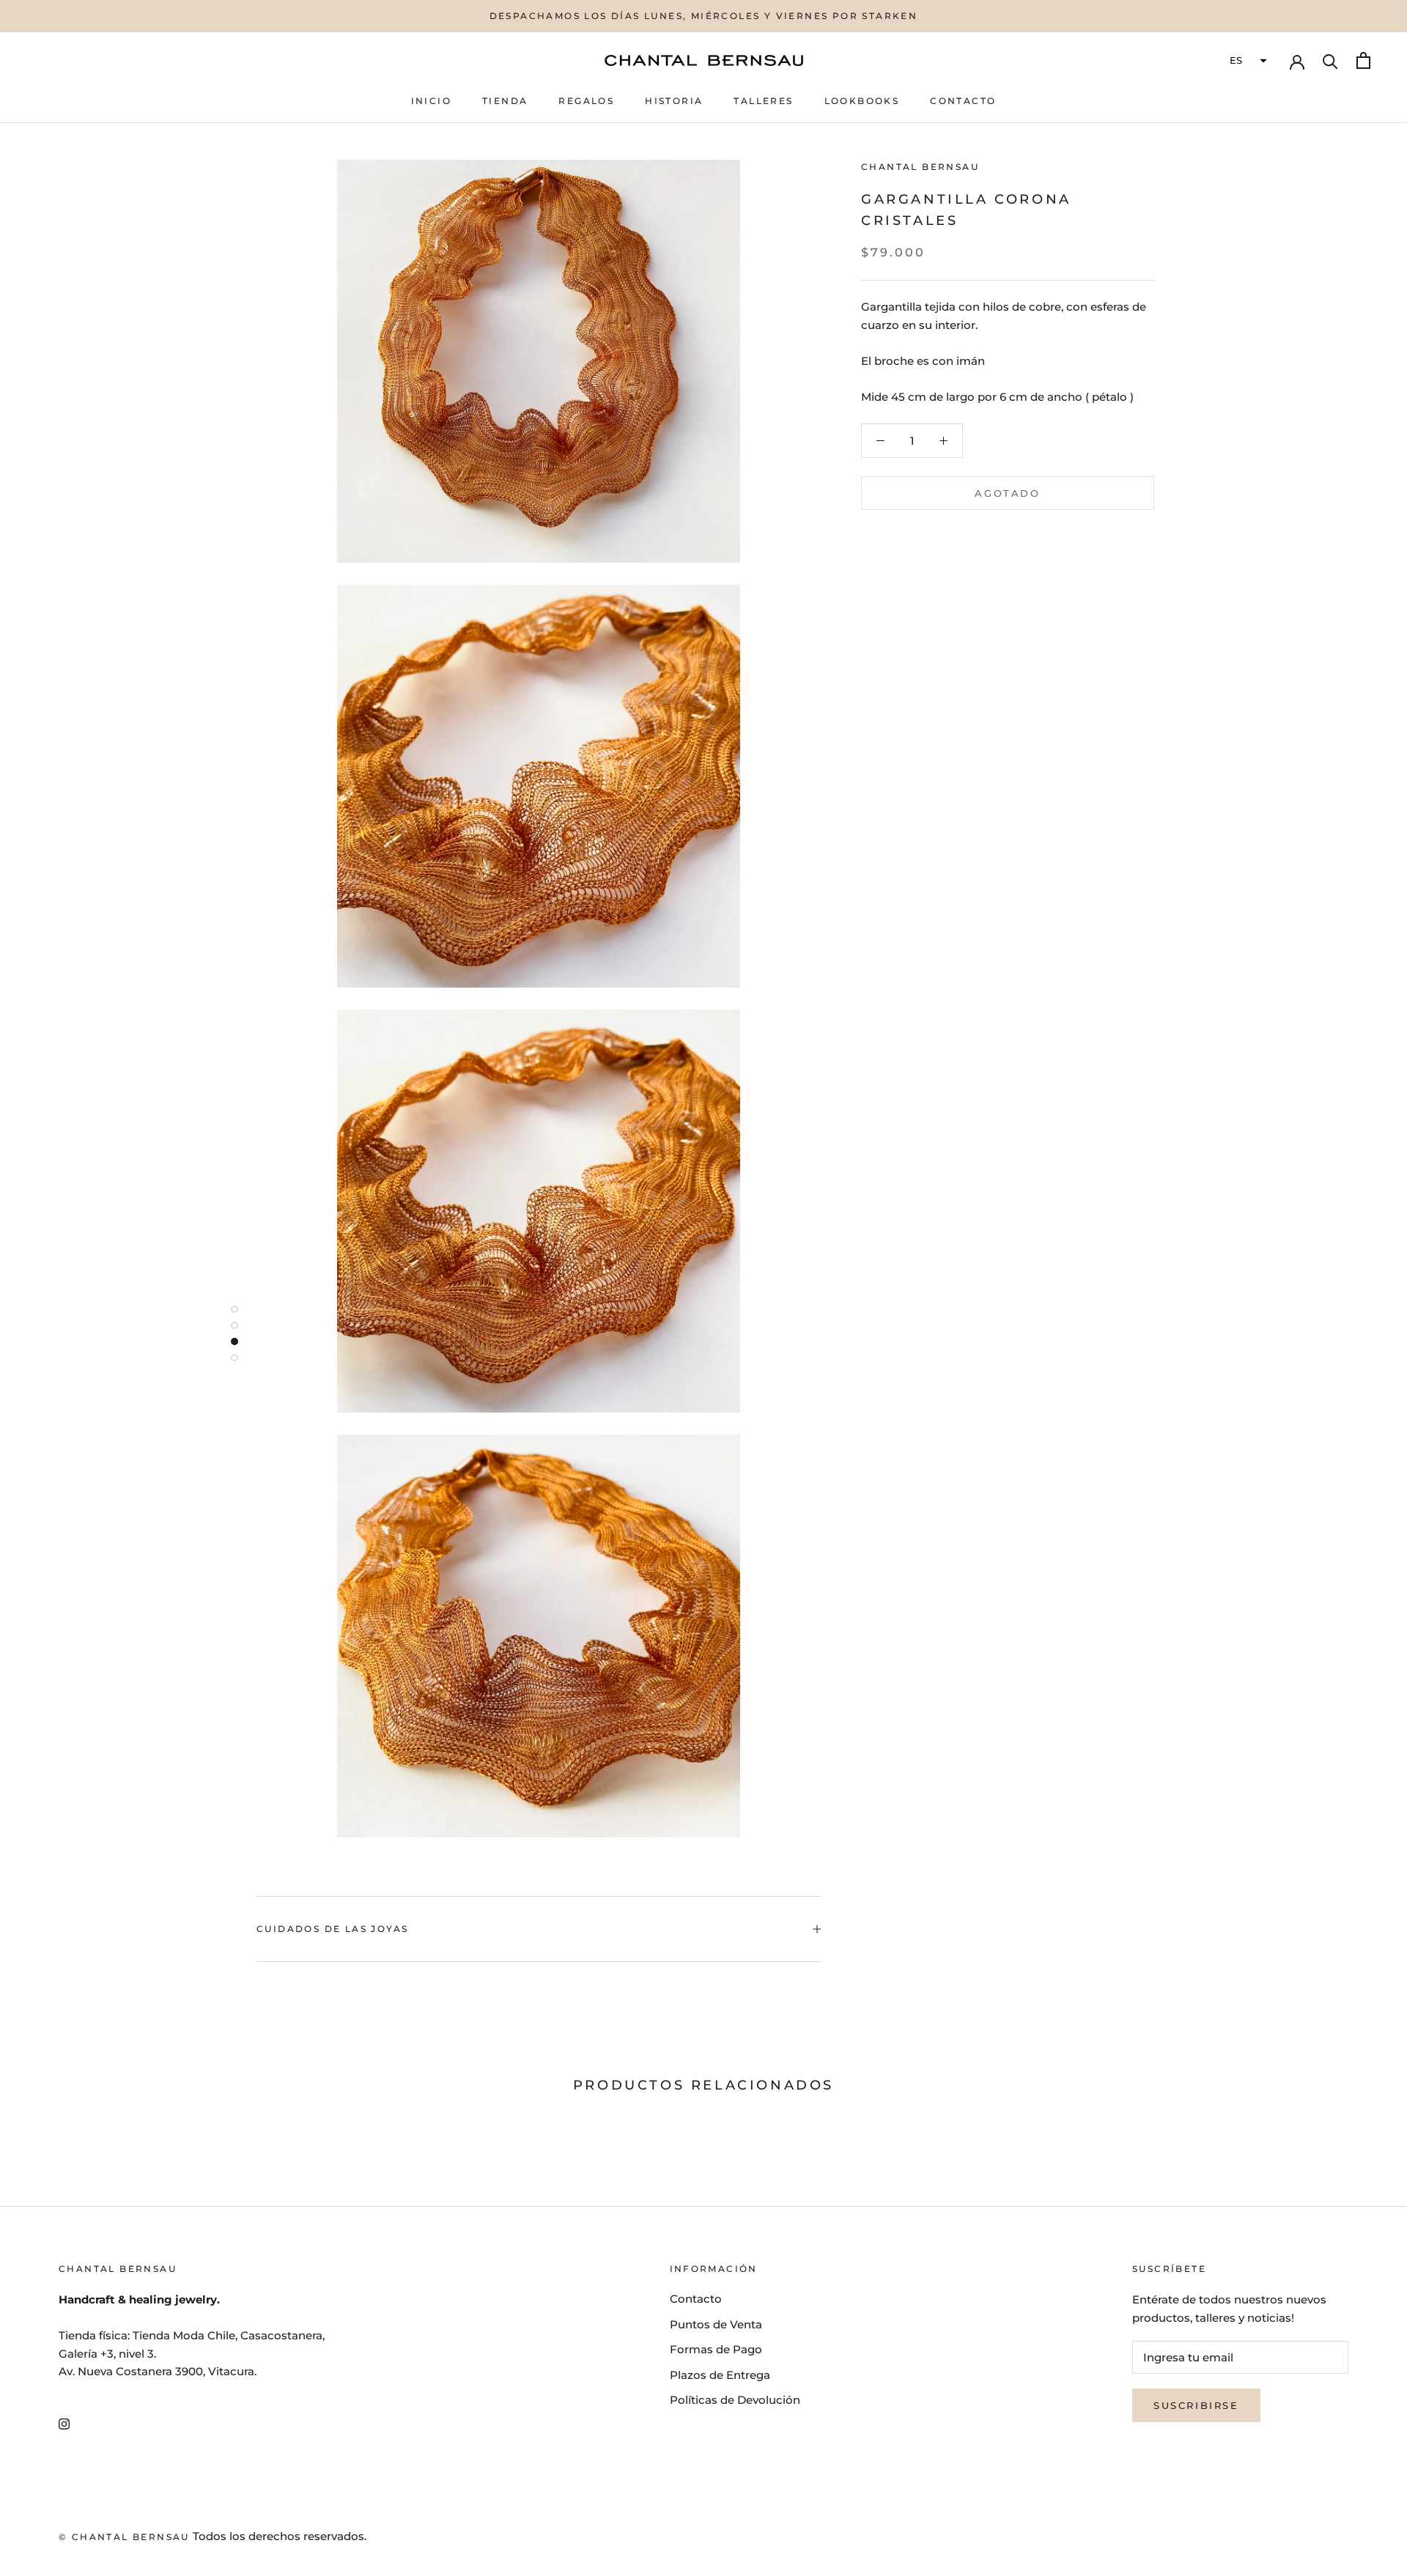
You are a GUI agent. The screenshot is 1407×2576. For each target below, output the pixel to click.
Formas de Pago (716, 2349)
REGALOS (586, 101)
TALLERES (763, 101)
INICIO (431, 101)
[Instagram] (64, 2423)
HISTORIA (674, 101)
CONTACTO (963, 101)
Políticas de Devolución (735, 2400)
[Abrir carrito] (1363, 60)
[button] (1247, 61)
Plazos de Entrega (720, 2375)
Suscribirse (1196, 2405)
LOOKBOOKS (862, 101)
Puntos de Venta (716, 2324)
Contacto (696, 2299)
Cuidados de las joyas (332, 1929)
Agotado (1007, 493)
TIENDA (505, 101)
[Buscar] (1330, 60)
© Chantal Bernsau (124, 2537)
